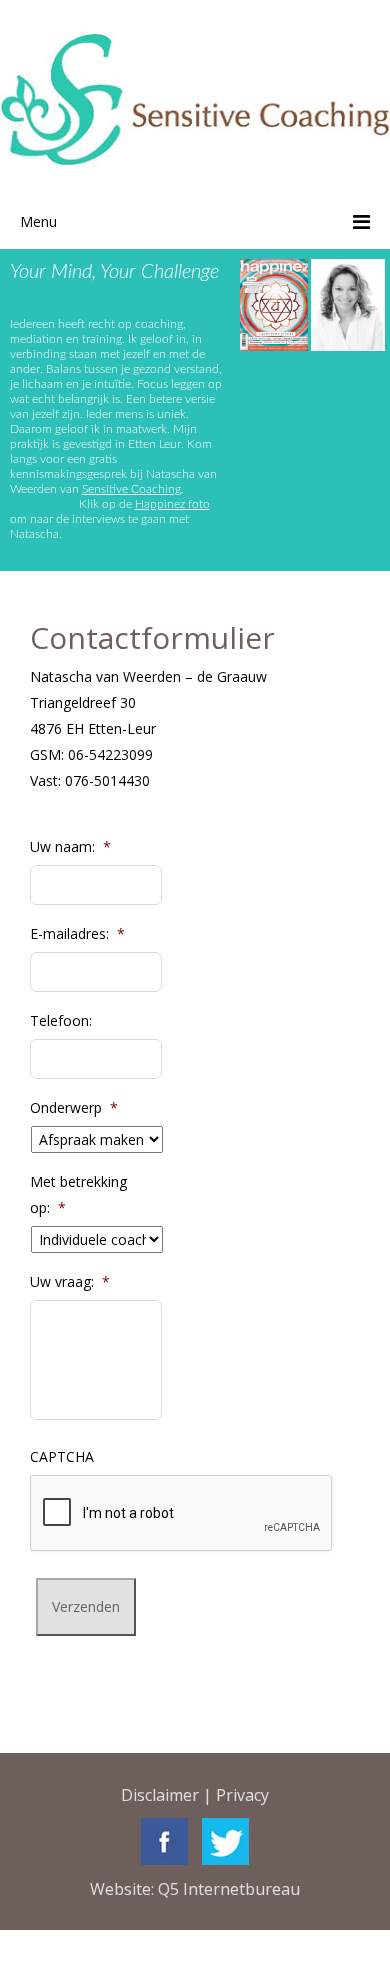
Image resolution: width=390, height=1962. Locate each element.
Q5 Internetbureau (229, 1889)
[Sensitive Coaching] (195, 98)
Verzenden (86, 1606)
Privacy (242, 1795)
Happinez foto (172, 504)
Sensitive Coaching (131, 489)
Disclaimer (160, 1795)
